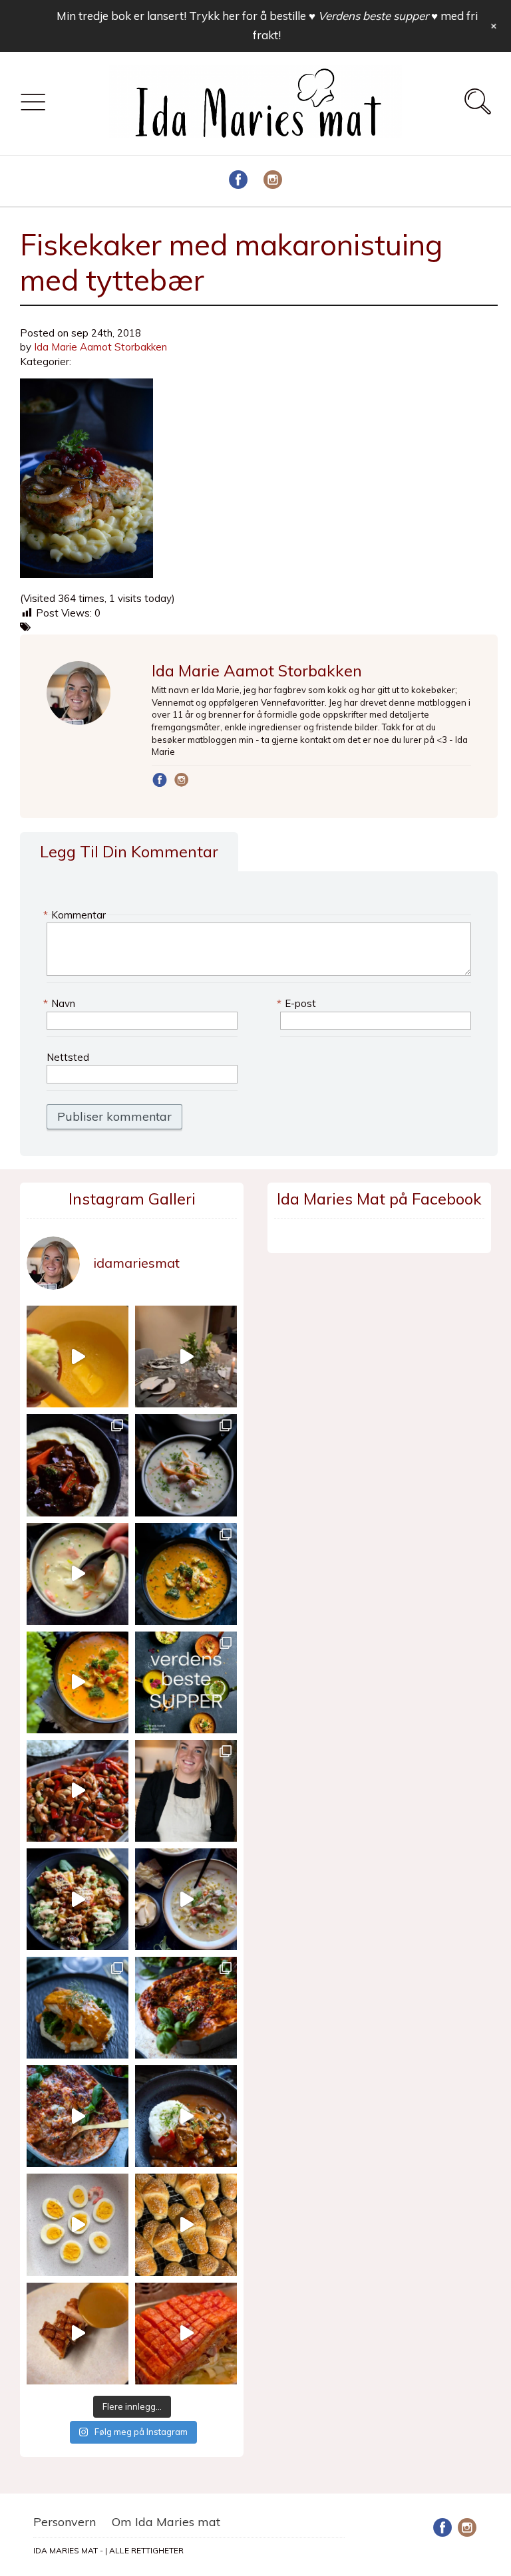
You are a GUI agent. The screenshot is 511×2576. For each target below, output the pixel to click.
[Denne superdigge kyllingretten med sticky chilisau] (78, 1791)
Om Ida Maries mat (166, 2522)
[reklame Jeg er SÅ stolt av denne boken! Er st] (186, 1682)
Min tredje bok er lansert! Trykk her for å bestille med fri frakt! (267, 25)
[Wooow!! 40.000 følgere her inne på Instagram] (186, 1791)
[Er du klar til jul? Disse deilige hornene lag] (186, 2224)
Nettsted (68, 1057)
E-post (298, 1003)
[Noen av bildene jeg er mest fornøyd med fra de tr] (78, 2008)
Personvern (65, 2522)
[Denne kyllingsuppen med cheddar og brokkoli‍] (78, 1682)
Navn (61, 1003)
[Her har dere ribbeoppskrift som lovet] (186, 2334)
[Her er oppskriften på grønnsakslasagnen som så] (186, 2008)
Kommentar (76, 915)
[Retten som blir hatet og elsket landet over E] (78, 2224)
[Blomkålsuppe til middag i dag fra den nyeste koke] (78, 1357)
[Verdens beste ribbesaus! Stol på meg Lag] (78, 2334)
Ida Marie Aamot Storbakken (100, 347)
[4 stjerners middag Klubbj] (186, 1357)
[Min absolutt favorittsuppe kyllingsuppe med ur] (186, 1899)
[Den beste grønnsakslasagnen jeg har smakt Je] (78, 2116)
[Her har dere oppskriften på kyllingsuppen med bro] (186, 1574)
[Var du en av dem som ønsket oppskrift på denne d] (186, 1465)
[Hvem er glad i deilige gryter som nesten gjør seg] (78, 1465)
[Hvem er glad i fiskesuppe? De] (78, 1574)
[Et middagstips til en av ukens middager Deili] (78, 1899)
